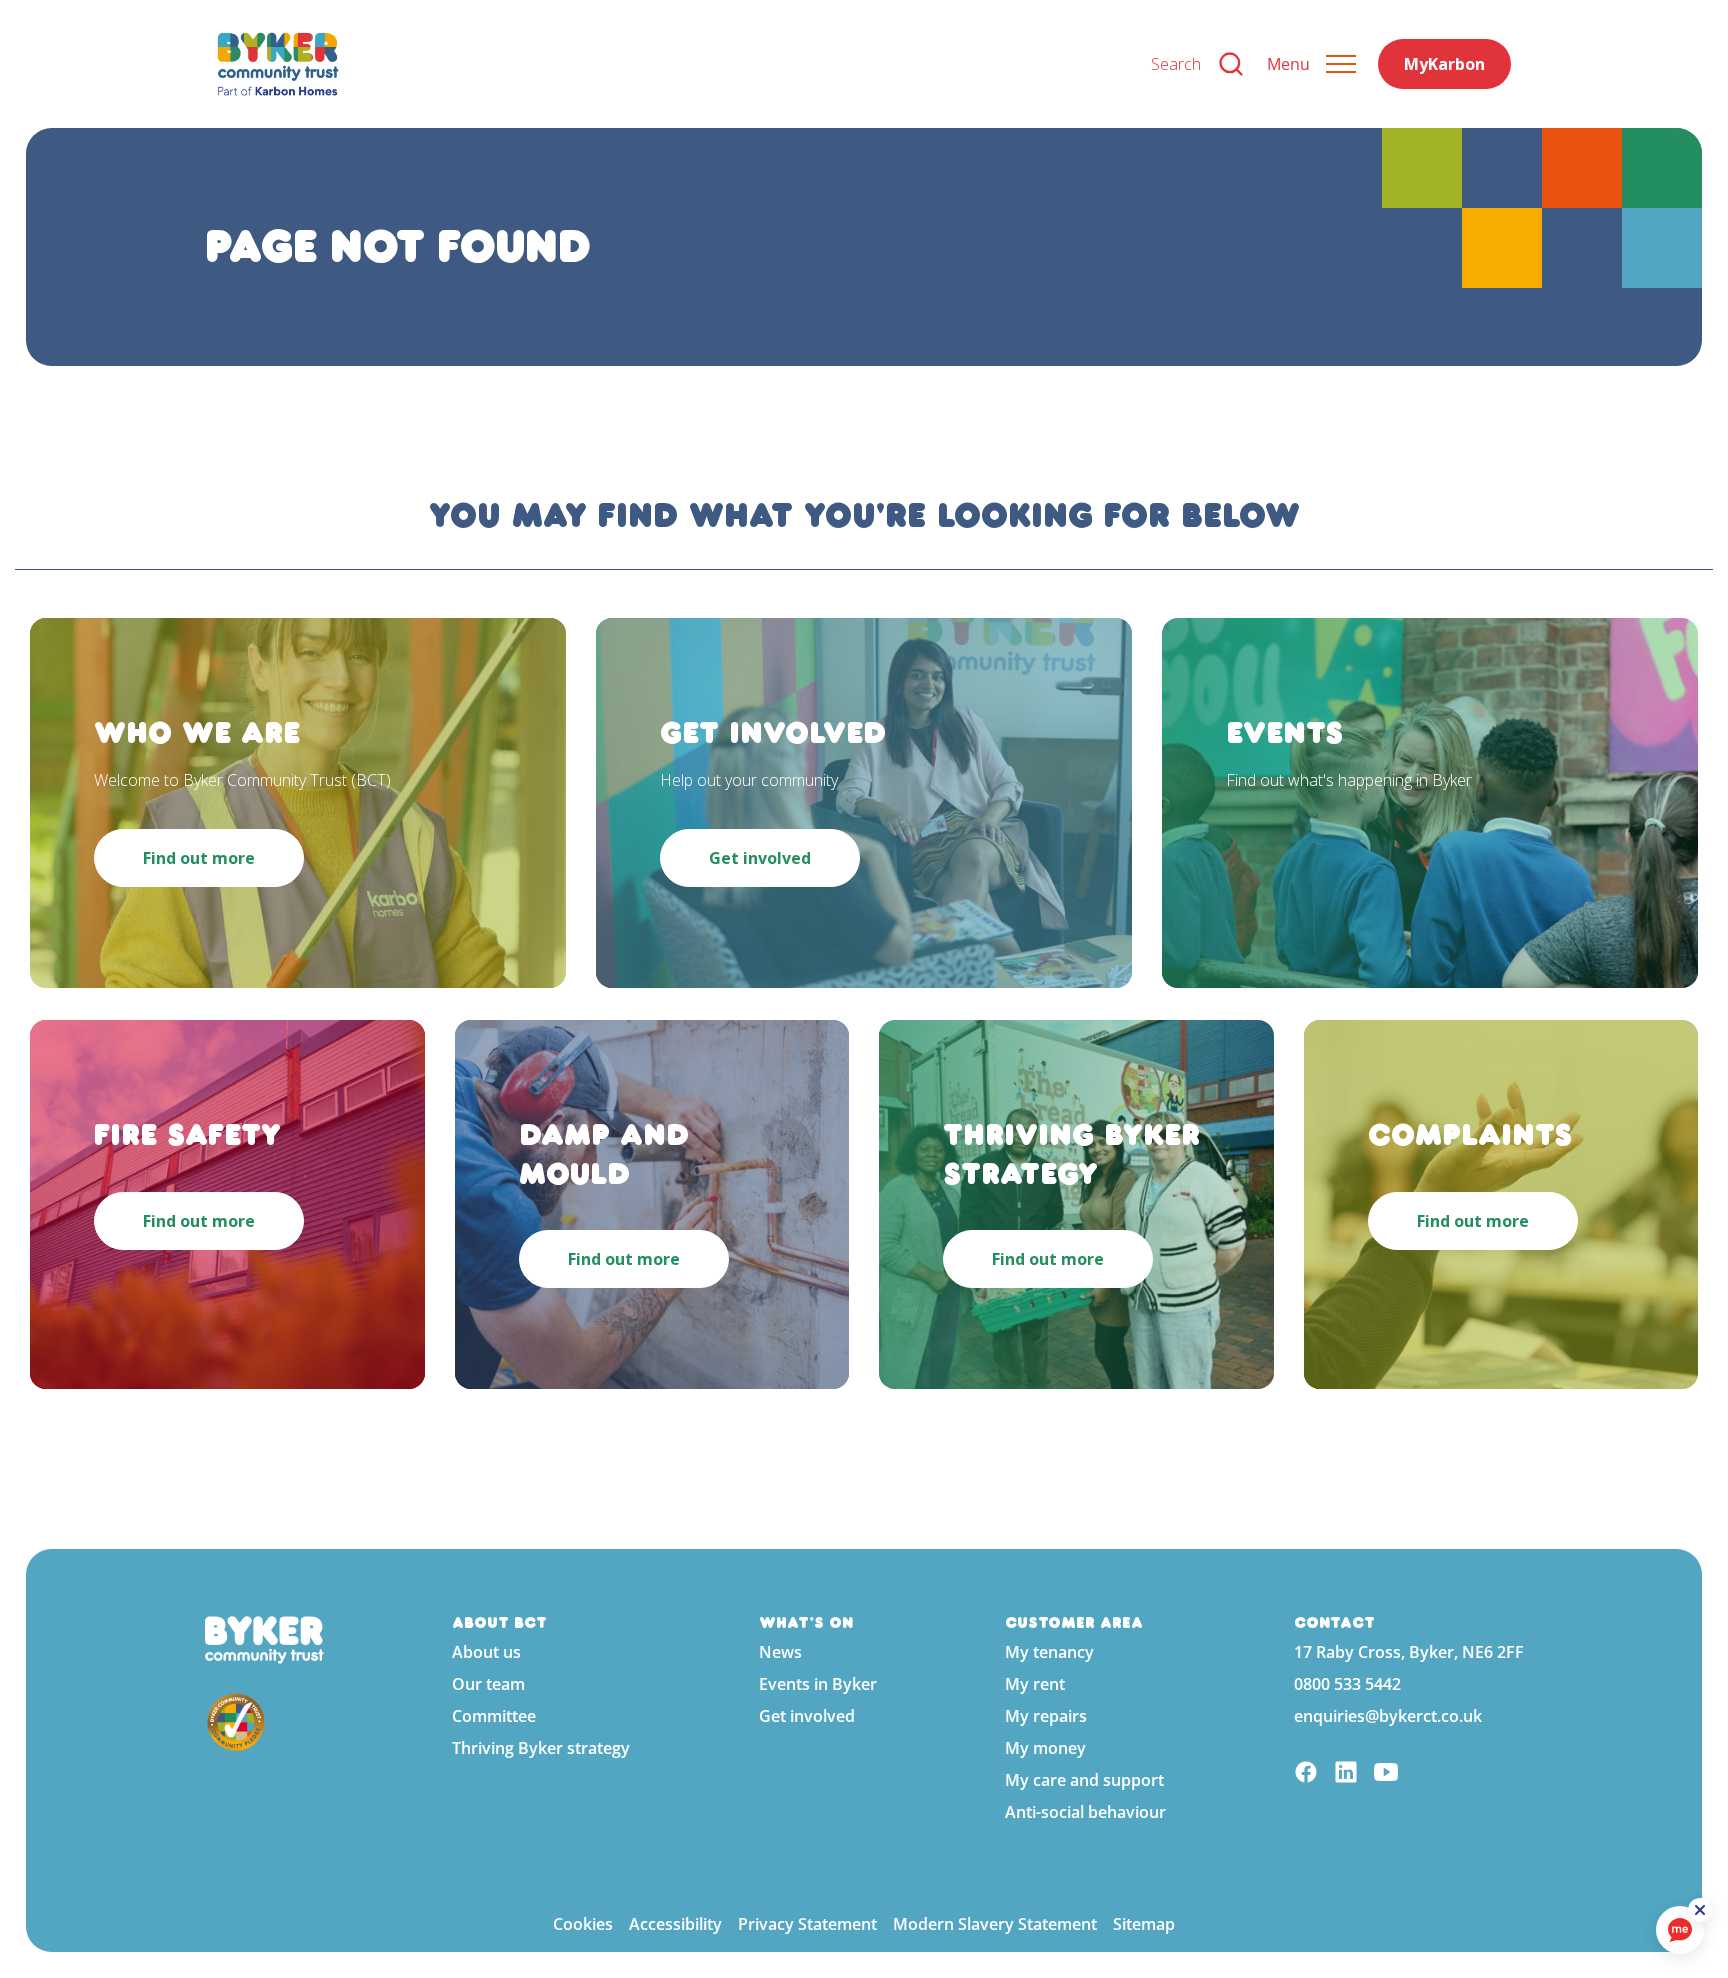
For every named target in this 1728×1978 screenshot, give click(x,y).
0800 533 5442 (1347, 1684)
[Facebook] (1306, 1774)
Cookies (583, 1924)
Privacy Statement (807, 1924)
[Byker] (668, 64)
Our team (488, 1684)
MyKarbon (1444, 64)
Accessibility (675, 1924)
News (780, 1652)
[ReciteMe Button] (1700, 1910)
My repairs (1046, 1716)
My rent (1035, 1684)
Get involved (807, 1716)
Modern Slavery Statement (995, 1924)
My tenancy (1049, 1652)
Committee (494, 1716)
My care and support (1084, 1780)
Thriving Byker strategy (541, 1748)
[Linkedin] (1346, 1774)
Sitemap (1144, 1924)
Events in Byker (818, 1684)
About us (486, 1652)
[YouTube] (1386, 1774)
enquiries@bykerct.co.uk (1388, 1716)
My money (1045, 1748)
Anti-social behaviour (1085, 1812)
